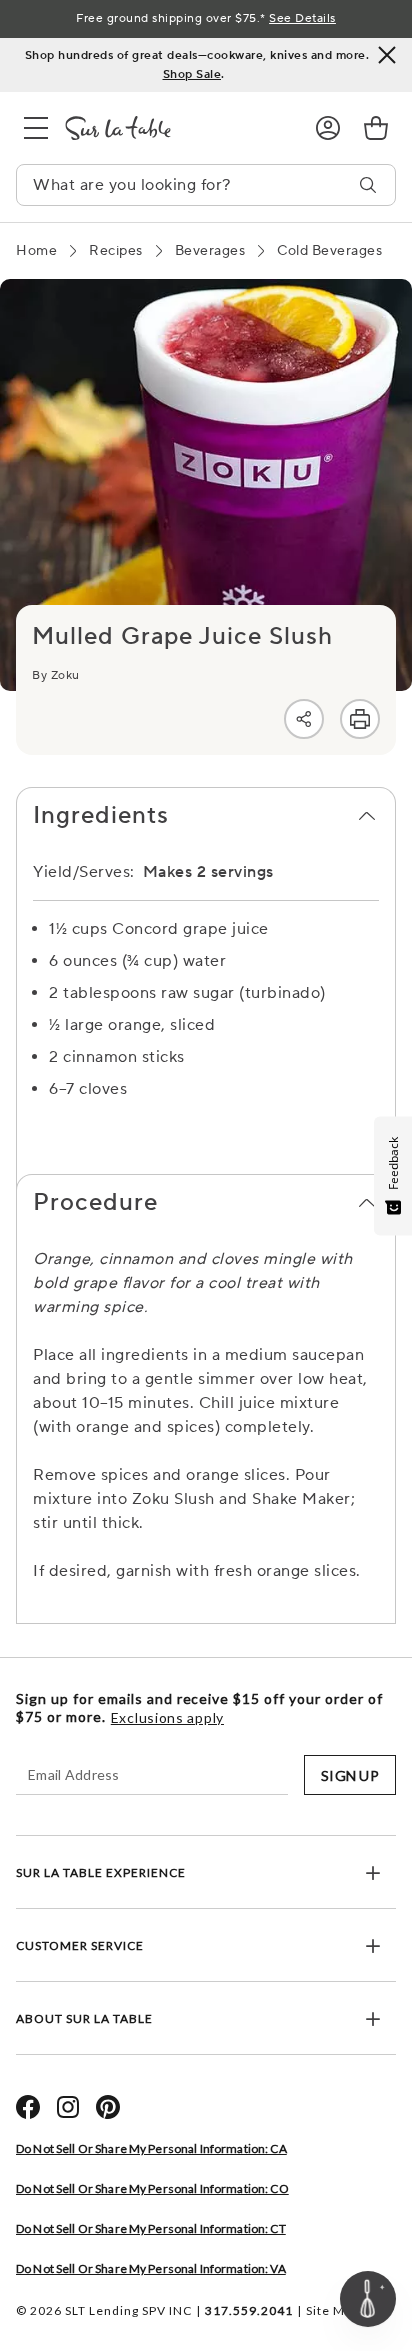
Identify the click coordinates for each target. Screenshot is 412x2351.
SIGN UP (350, 1775)
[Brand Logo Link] (174, 128)
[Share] (304, 719)
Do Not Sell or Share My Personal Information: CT (151, 2228)
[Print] (360, 719)
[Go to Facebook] (28, 2107)
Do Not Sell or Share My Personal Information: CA (151, 2148)
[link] (376, 128)
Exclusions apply (167, 1718)
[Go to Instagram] (68, 2107)
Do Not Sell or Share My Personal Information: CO (152, 2188)
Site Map (332, 2310)
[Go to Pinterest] (108, 2107)
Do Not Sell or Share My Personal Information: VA (151, 2268)
